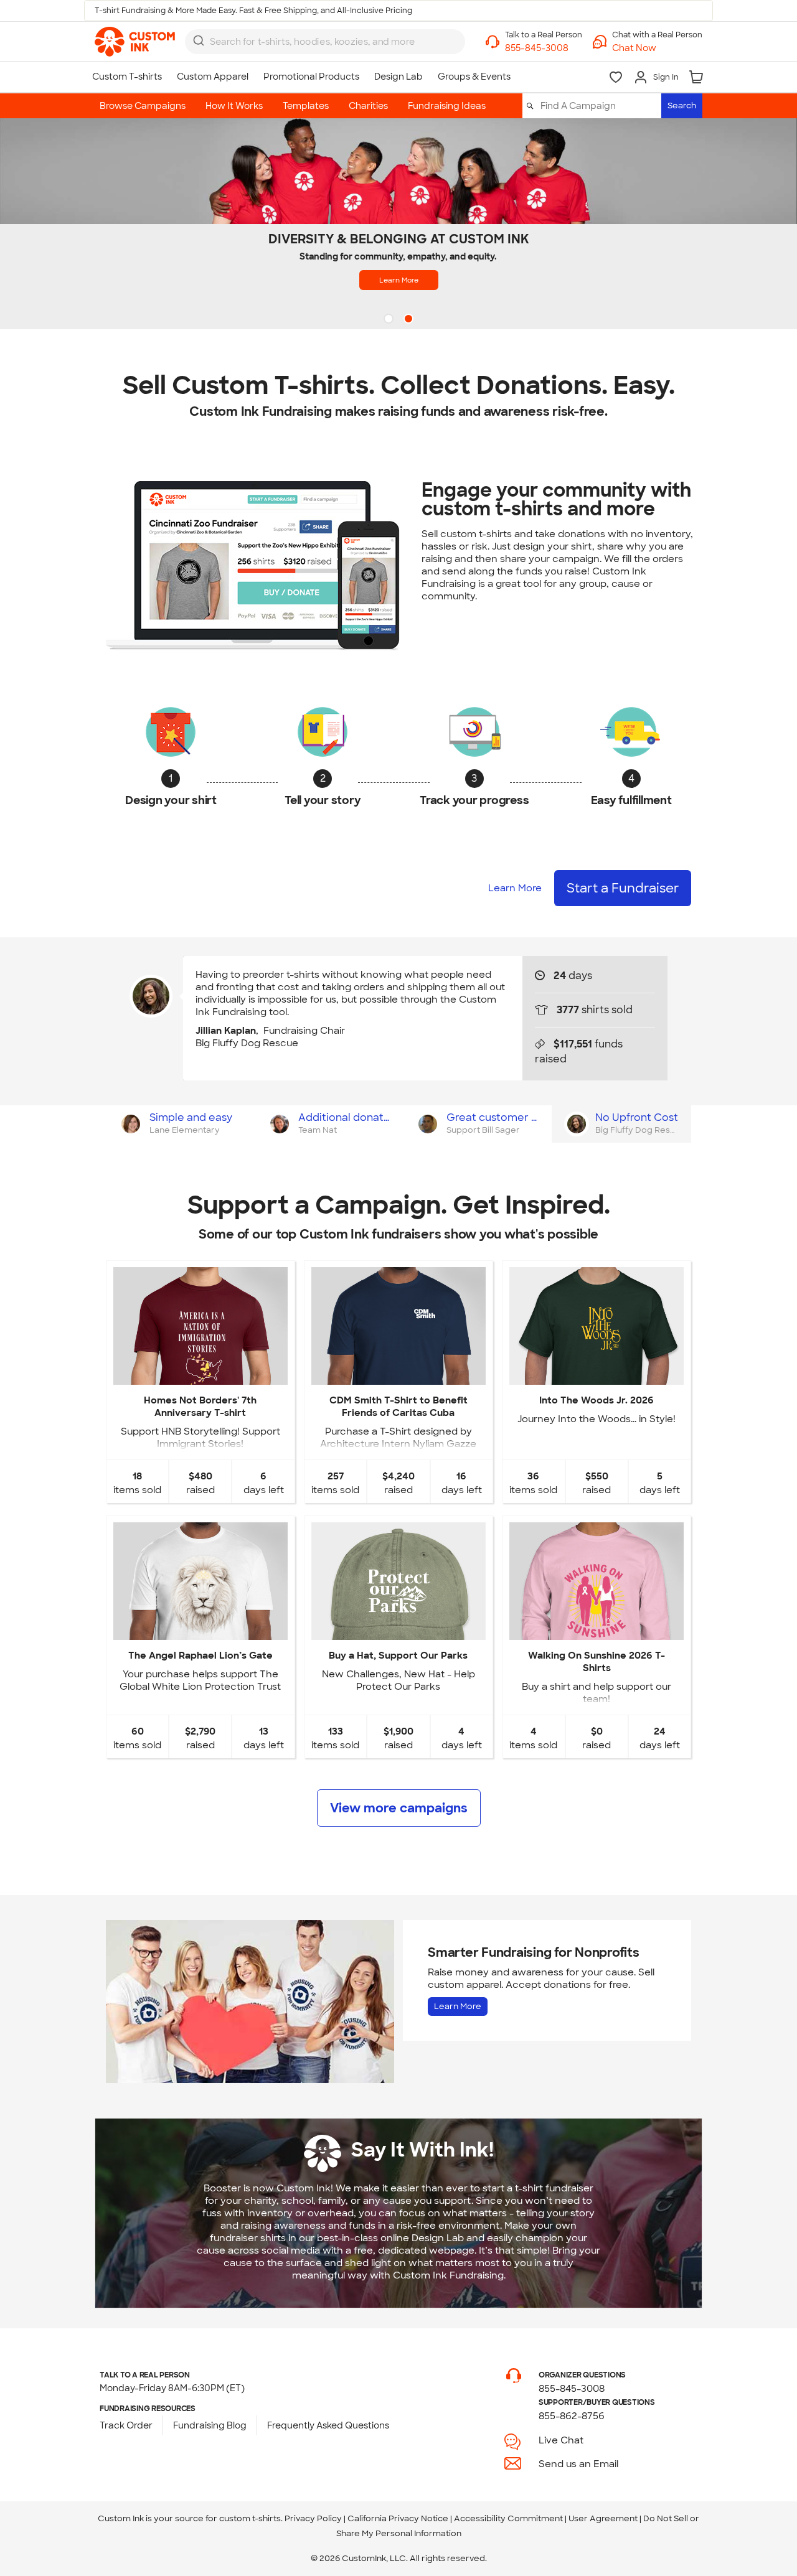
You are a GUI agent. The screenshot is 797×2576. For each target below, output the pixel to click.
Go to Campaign (200, 1375)
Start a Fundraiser (623, 888)
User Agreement (603, 2518)
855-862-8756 (572, 2416)
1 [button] (390, 320)
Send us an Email (578, 2464)
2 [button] (410, 320)
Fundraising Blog (210, 2425)
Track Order (126, 2425)
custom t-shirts (250, 2518)
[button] (657, 48)
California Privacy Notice (398, 2518)
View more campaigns (399, 1808)
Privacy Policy (313, 2518)
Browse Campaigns (143, 106)
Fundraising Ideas (447, 106)
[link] (135, 42)
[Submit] (199, 40)
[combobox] (325, 42)
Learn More (399, 280)
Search (682, 105)
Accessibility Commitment (508, 2518)
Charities (368, 106)
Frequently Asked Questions (328, 2425)
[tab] (180, 1124)
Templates (306, 106)
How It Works (234, 106)
